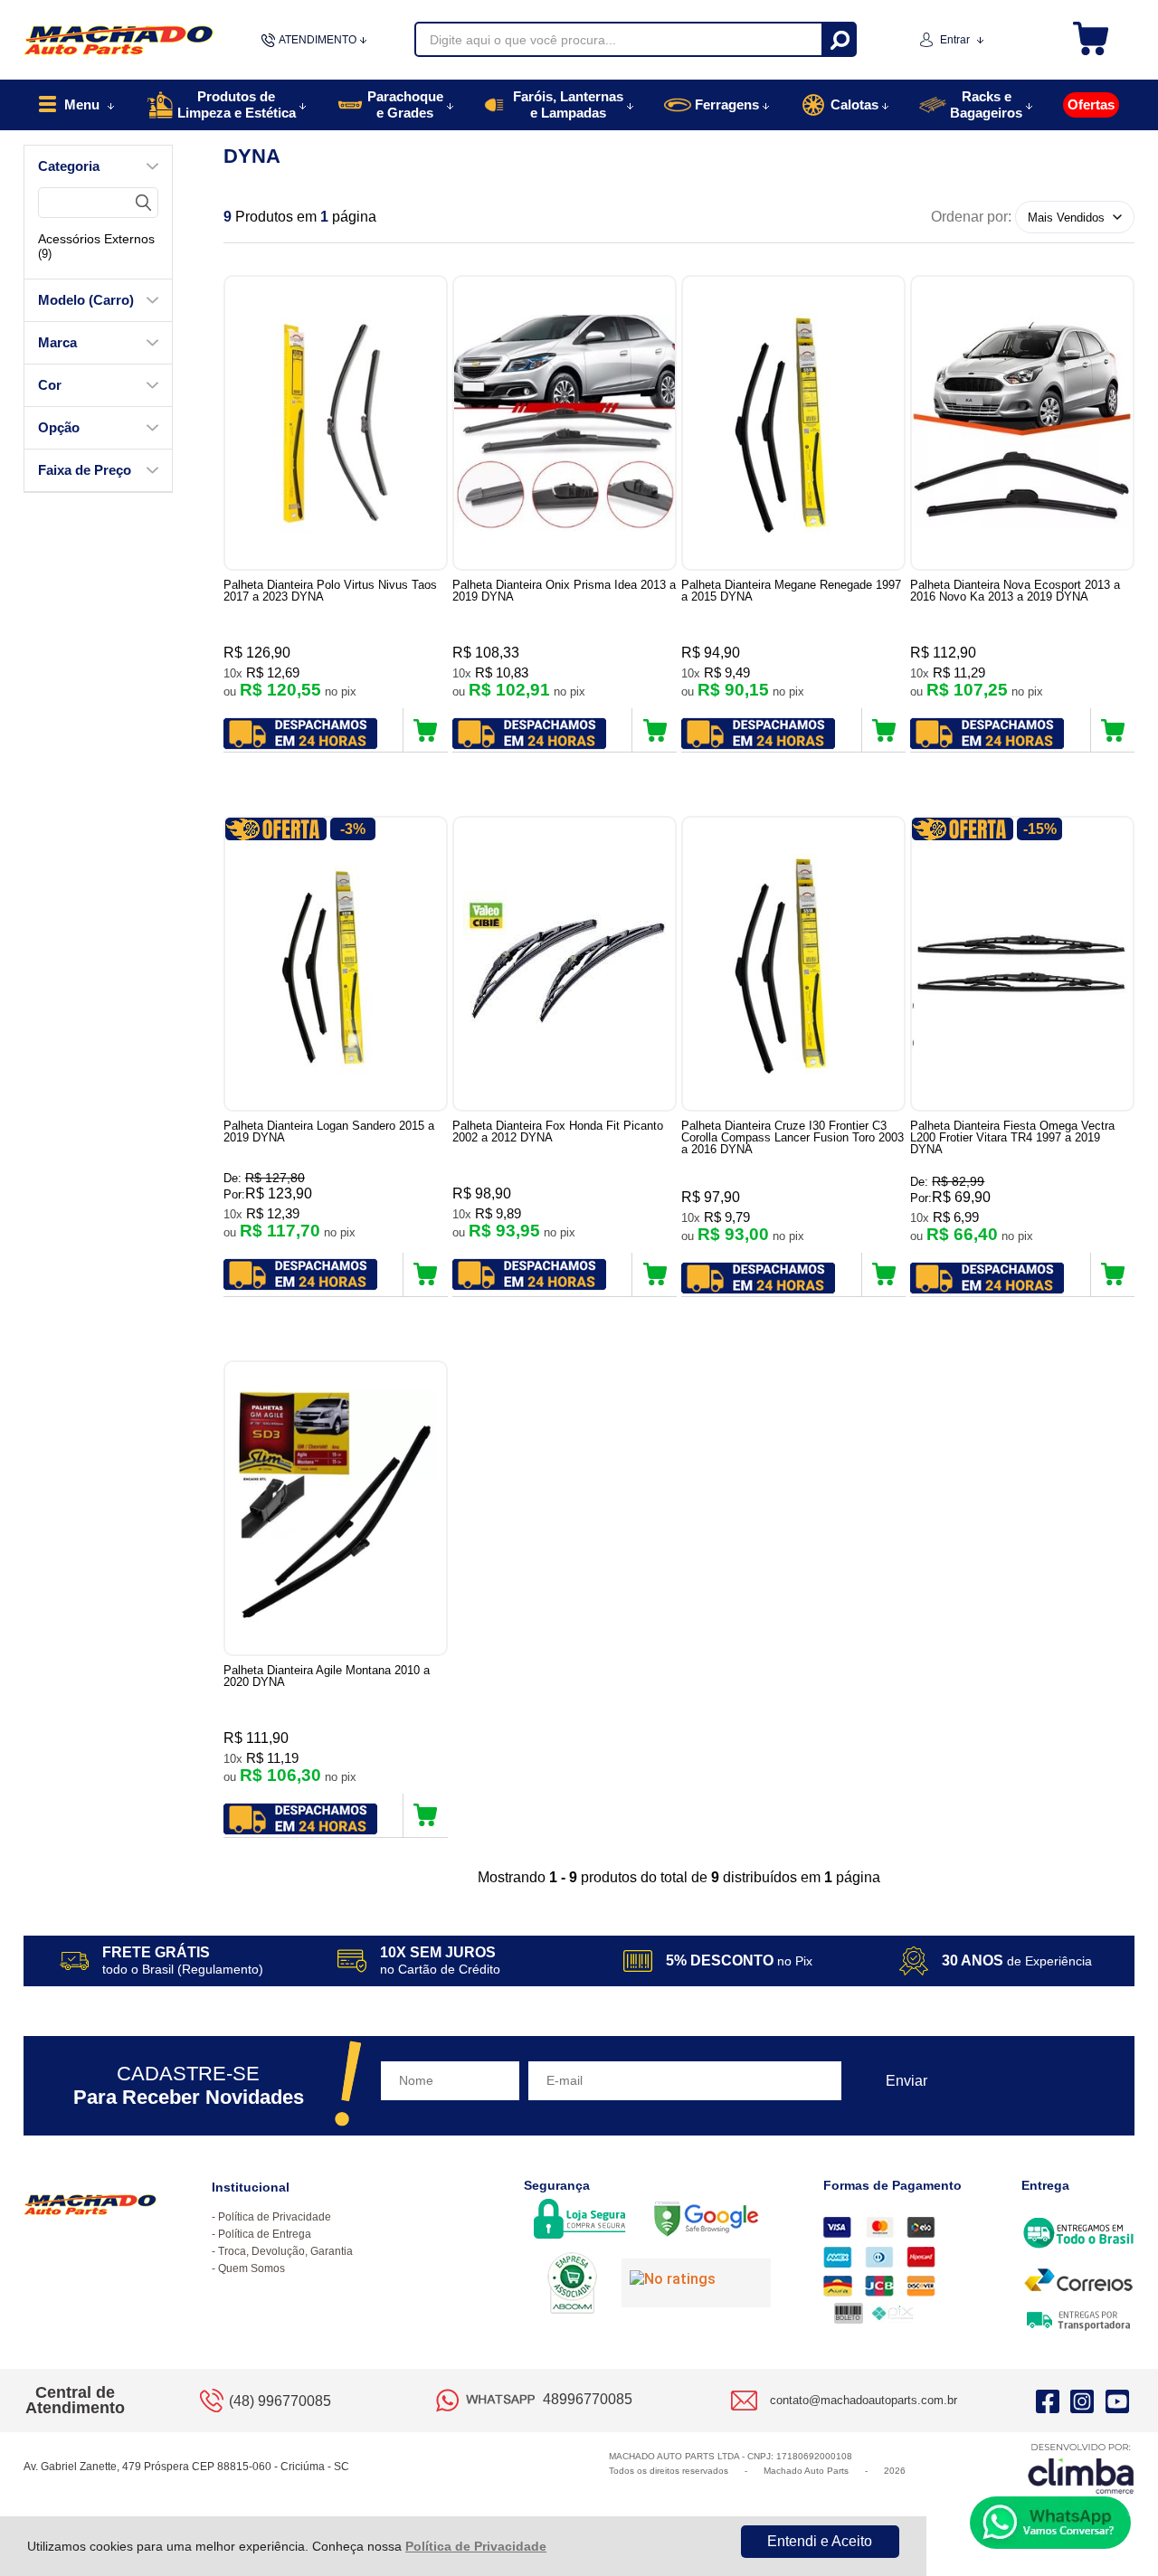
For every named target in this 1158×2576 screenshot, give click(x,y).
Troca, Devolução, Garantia (285, 2251)
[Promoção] (276, 829)
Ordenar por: (971, 217)
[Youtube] (1117, 2401)
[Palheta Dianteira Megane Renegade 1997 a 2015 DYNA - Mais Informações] (793, 423)
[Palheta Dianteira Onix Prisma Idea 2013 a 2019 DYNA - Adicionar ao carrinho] (655, 730)
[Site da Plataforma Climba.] (1081, 2468)
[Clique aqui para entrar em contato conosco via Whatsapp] (1050, 2523)
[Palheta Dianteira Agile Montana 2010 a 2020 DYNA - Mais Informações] (336, 1508)
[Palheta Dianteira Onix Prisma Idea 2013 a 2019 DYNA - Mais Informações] (565, 423)
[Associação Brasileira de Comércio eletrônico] (572, 2285)
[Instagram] (1082, 2401)
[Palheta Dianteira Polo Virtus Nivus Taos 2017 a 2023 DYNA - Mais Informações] (336, 423)
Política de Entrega (265, 2234)
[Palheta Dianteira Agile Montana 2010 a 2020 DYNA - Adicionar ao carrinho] (426, 1815)
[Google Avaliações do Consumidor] (696, 2283)
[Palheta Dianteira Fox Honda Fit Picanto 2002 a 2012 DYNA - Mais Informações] (565, 964)
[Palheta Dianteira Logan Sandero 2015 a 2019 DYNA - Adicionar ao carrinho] (426, 1274)
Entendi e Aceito (820, 2541)
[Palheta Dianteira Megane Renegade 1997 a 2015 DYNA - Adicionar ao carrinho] (884, 730)
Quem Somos (252, 2268)
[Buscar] (838, 39)
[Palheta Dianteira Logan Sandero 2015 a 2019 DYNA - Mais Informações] (336, 964)
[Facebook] (1048, 2401)
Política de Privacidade (476, 2546)
